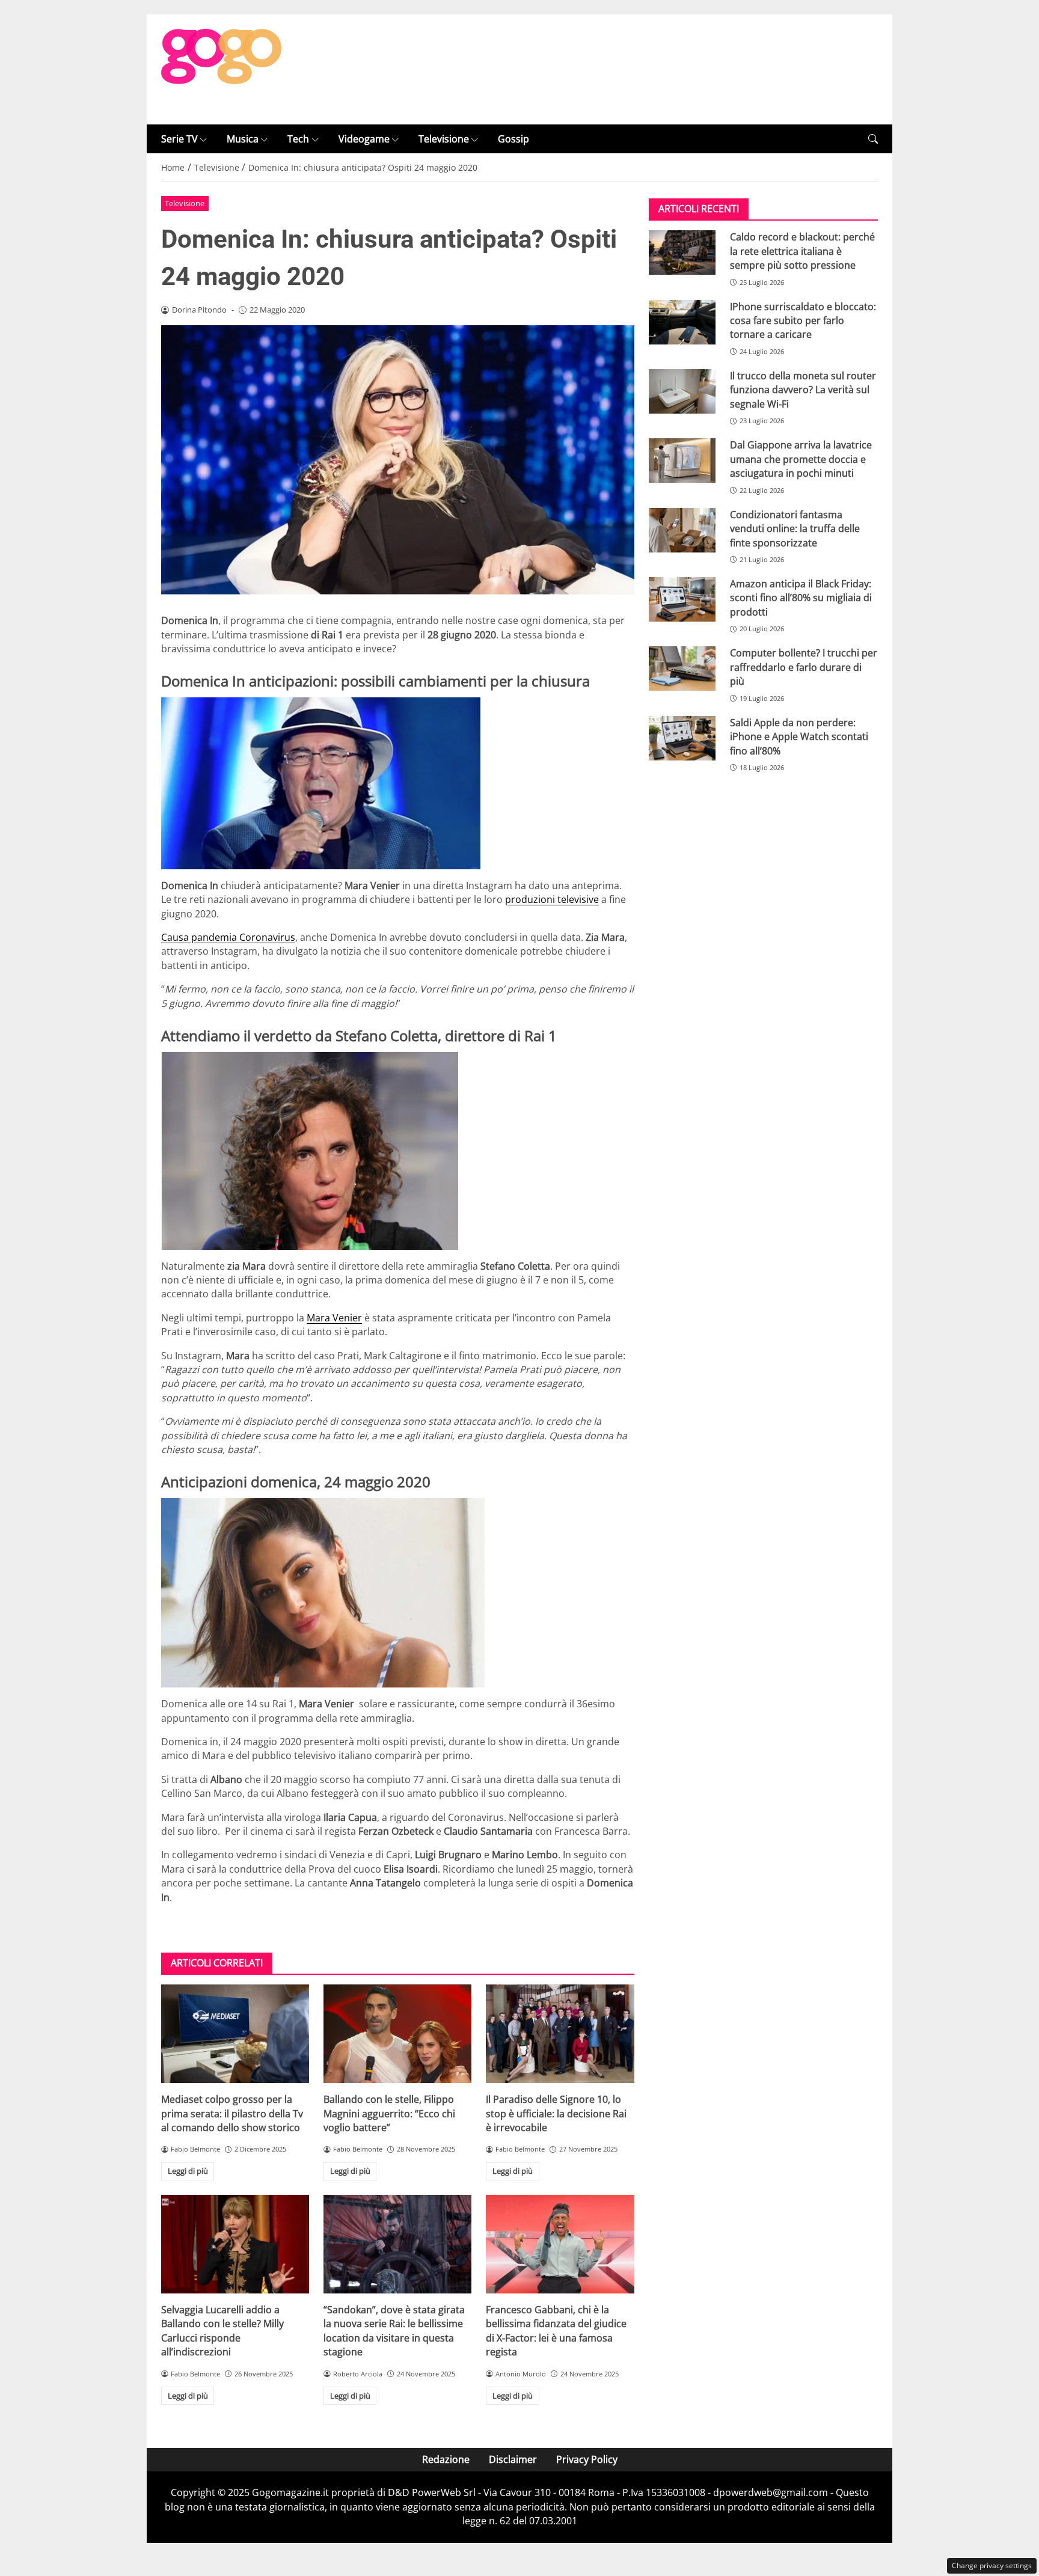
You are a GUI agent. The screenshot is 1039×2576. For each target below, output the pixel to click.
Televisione (444, 139)
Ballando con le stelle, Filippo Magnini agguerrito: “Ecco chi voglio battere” (389, 2113)
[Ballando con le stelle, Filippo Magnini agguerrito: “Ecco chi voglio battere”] (397, 2034)
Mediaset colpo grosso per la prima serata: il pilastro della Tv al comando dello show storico (232, 2113)
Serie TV (179, 139)
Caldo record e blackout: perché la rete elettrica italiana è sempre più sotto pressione (802, 251)
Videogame (364, 139)
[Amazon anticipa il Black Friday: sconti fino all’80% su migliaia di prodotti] (682, 599)
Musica (243, 139)
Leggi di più (188, 2171)
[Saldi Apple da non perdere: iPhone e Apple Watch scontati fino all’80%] (682, 738)
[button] (873, 139)
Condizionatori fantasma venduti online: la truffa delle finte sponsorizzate (795, 529)
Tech (298, 139)
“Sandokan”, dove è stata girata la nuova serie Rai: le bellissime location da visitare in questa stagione (394, 2331)
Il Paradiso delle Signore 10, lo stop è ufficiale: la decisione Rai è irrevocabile (556, 2113)
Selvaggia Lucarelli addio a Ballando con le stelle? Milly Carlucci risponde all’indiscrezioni (222, 2331)
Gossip (513, 139)
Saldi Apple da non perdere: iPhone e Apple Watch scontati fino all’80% (799, 737)
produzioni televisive (552, 899)
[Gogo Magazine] (221, 69)
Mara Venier (334, 1318)
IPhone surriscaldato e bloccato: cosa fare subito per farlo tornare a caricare (803, 321)
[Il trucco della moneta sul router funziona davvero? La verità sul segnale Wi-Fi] (682, 391)
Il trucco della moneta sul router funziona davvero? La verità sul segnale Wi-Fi (803, 390)
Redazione (446, 2459)
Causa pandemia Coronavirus (228, 937)
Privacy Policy (587, 2459)
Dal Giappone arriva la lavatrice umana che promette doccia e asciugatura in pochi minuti (801, 459)
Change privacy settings (992, 2565)
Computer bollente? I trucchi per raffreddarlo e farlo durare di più (804, 667)
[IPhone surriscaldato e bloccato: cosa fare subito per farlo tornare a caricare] (682, 322)
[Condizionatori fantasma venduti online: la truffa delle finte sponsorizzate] (682, 530)
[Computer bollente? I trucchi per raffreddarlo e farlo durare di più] (682, 668)
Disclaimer (513, 2459)
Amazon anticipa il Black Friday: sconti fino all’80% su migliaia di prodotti (801, 598)
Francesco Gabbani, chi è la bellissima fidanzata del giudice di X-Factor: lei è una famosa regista (556, 2331)
